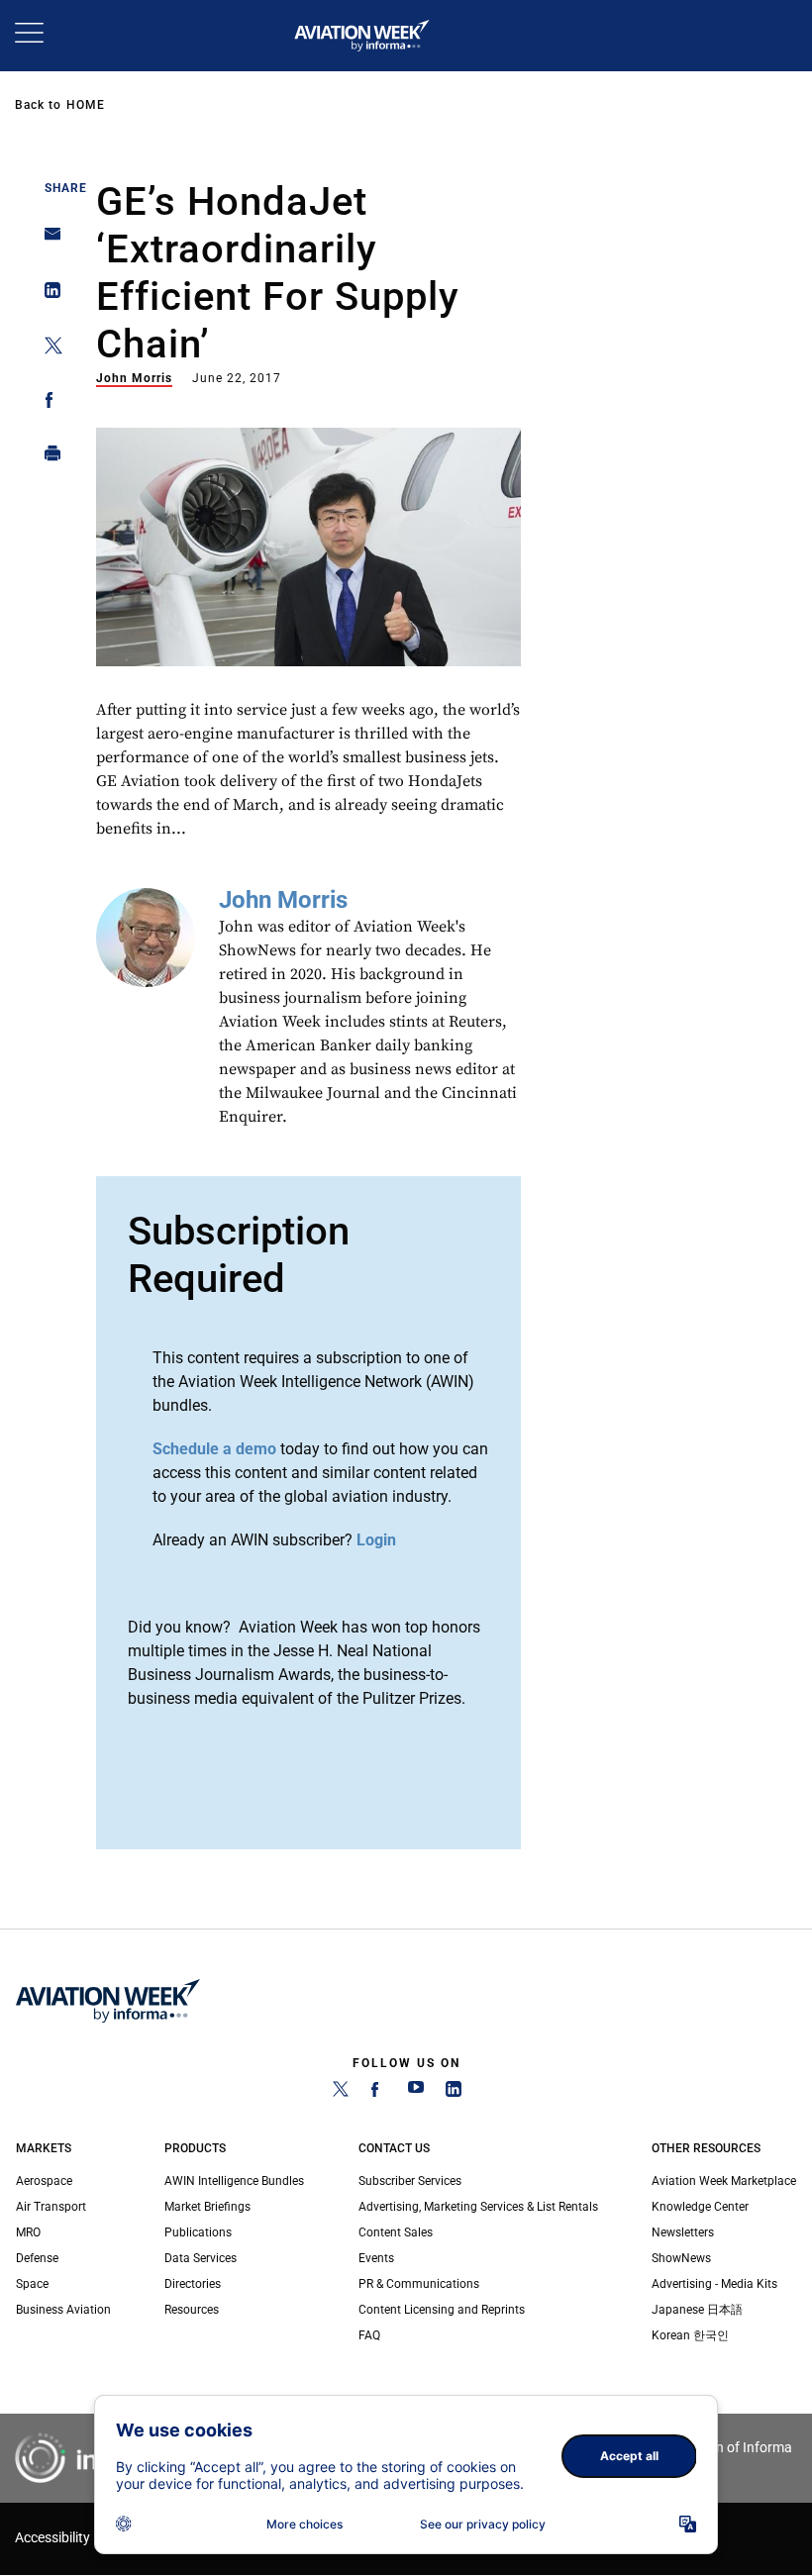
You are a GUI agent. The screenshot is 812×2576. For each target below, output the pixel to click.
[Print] (47, 458)
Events (376, 2258)
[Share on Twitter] (47, 349)
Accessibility (52, 2538)
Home (86, 105)
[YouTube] (416, 2093)
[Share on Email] (47, 240)
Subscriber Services (410, 2181)
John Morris (134, 378)
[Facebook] (378, 2093)
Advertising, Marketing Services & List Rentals (478, 2207)
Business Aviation (63, 2310)
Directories (193, 2284)
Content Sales (396, 2232)
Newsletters (683, 2232)
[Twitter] (341, 2093)
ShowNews (681, 2258)
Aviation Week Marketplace (724, 2181)
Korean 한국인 (690, 2335)
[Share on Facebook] (47, 403)
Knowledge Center (700, 2207)
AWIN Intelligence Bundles (234, 2181)
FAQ (369, 2335)
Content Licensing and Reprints (442, 2310)
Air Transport (51, 2207)
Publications (198, 2232)
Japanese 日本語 (697, 2310)
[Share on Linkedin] (47, 295)
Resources (192, 2310)
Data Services (201, 2258)
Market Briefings (207, 2207)
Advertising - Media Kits (714, 2284)
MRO (28, 2232)
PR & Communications (419, 2284)
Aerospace (44, 2181)
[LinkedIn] (454, 2093)
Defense (37, 2258)
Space (32, 2284)
